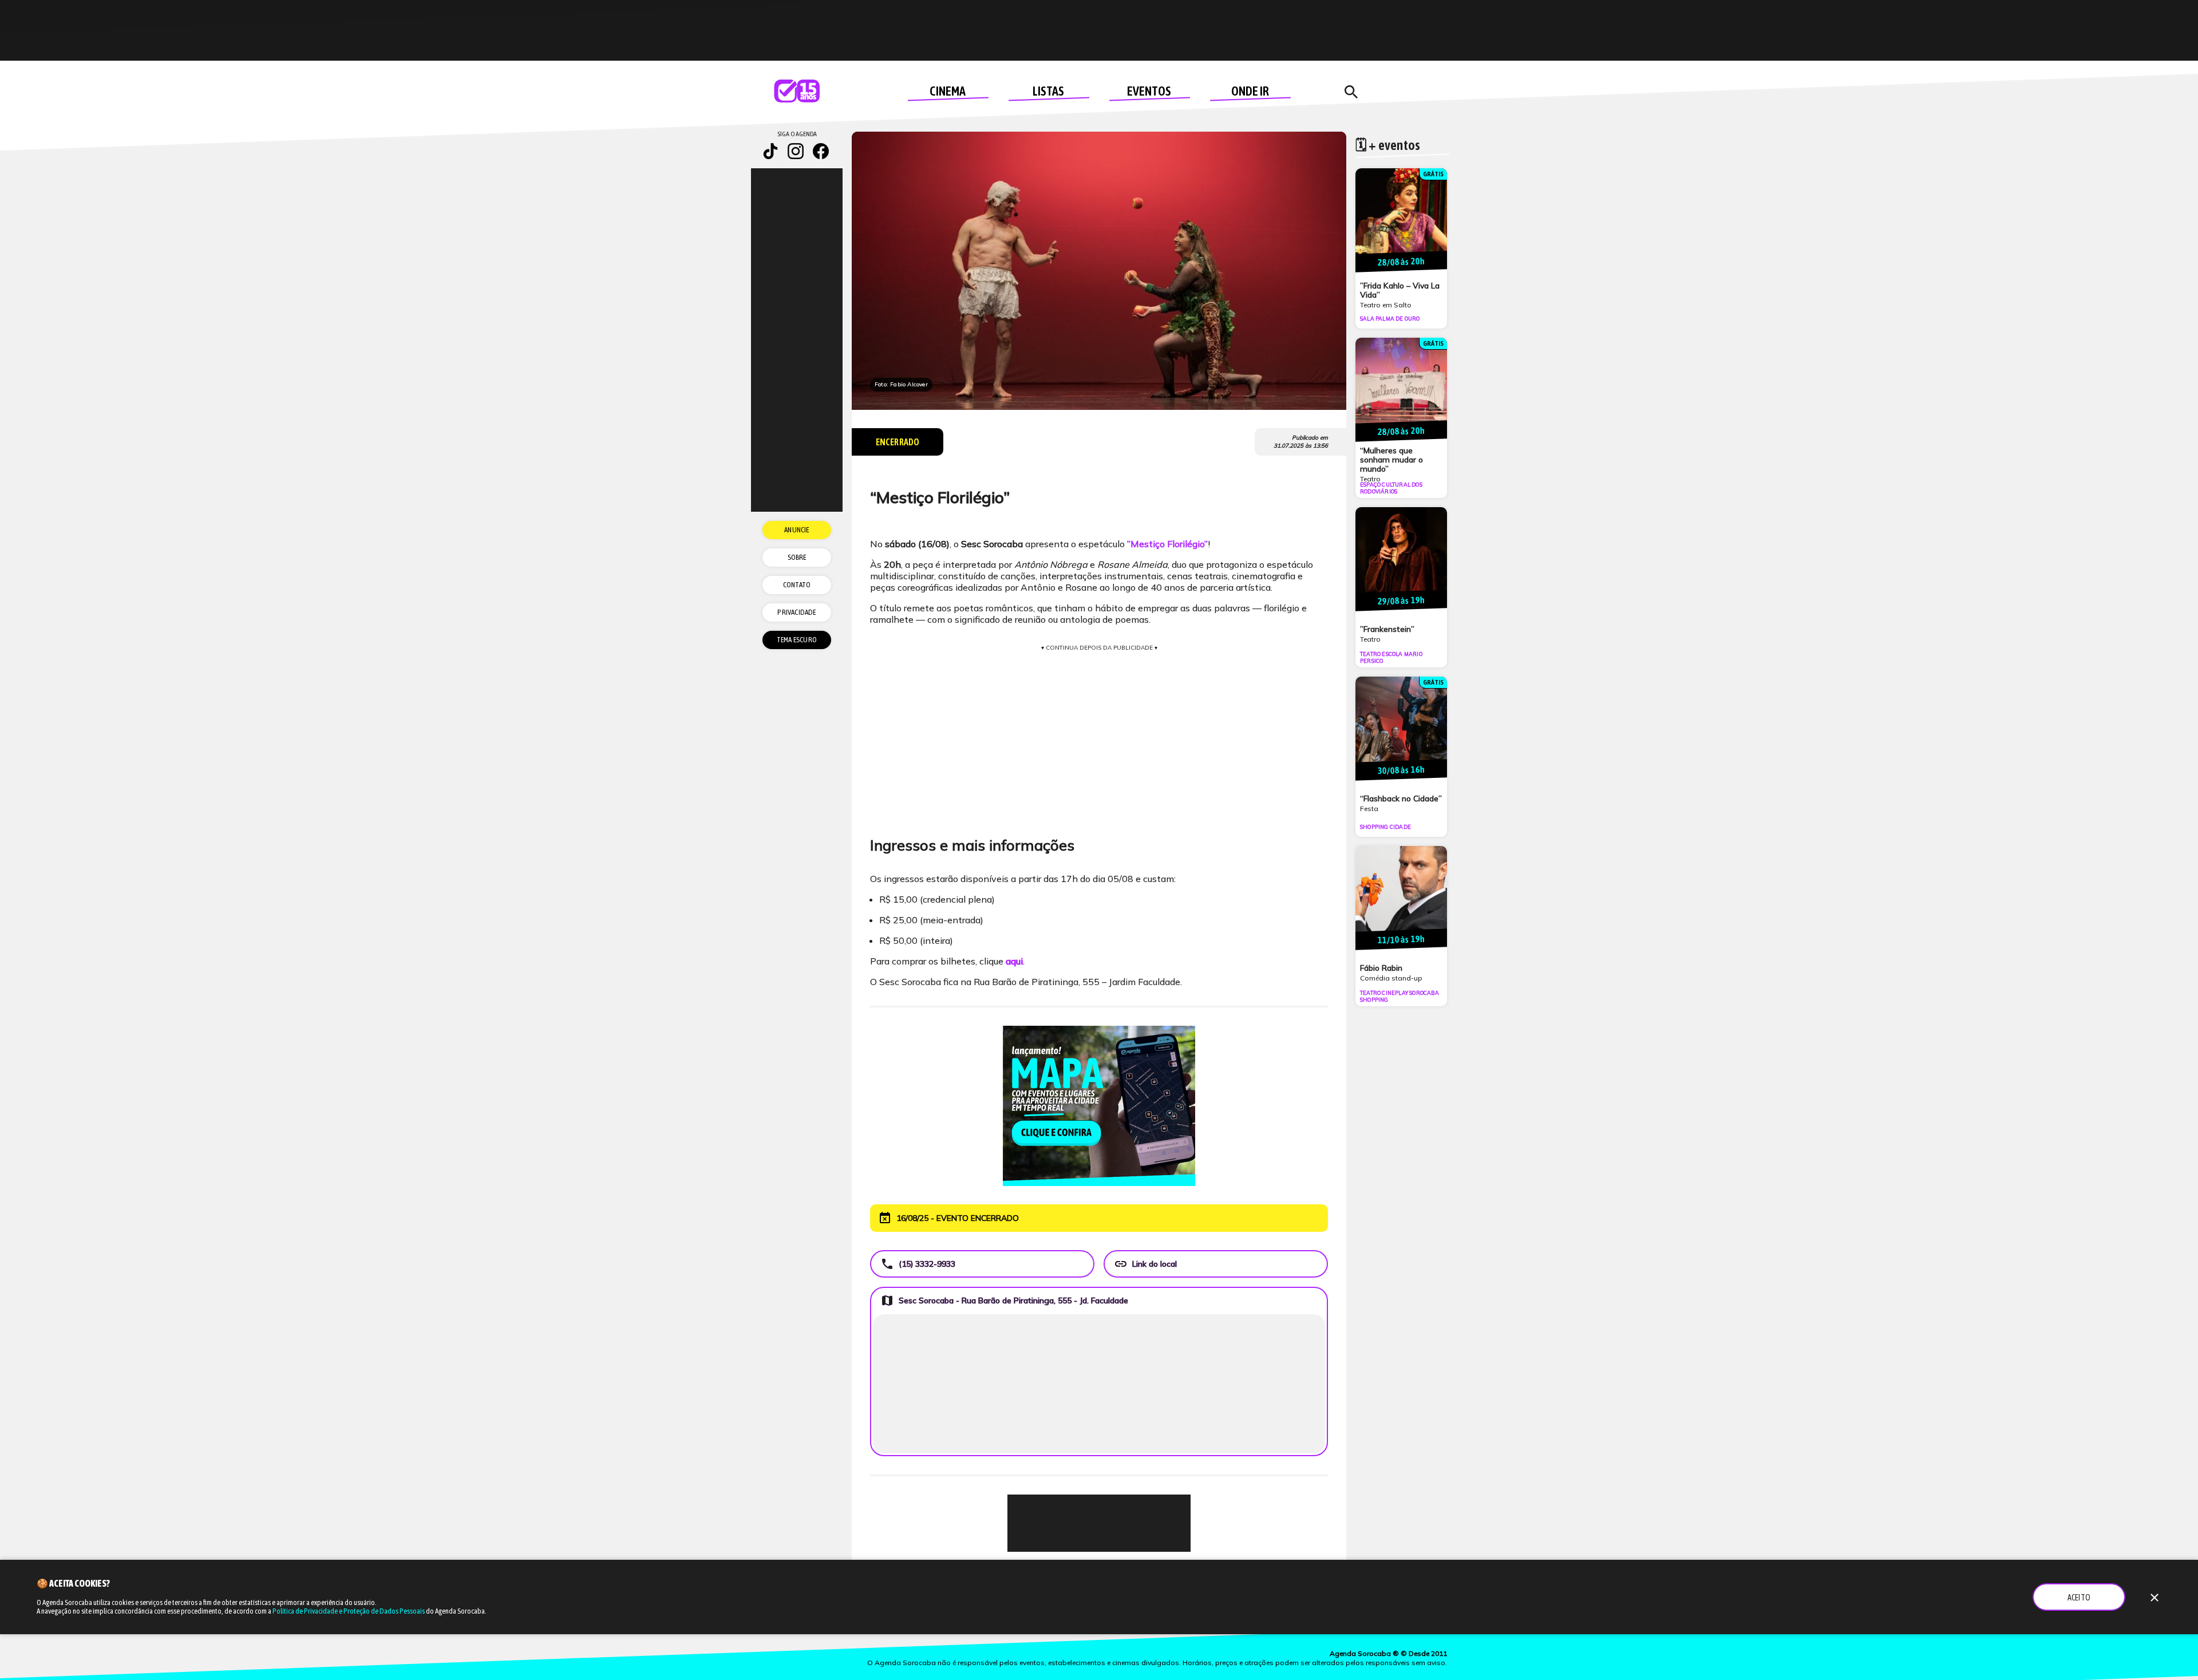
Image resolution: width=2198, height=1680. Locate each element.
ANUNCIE (796, 530)
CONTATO (797, 585)
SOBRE (797, 557)
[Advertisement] (1099, 1523)
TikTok (770, 151)
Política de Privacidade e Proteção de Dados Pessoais (349, 1611)
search (1351, 92)
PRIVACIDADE (796, 612)
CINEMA (948, 91)
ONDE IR (1250, 91)
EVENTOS (1149, 91)
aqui (1014, 961)
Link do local (1145, 1264)
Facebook (821, 151)
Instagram (796, 151)
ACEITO (2079, 1598)
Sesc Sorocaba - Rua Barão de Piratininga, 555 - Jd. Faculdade (1004, 1300)
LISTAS (1048, 91)
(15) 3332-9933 (918, 1264)
